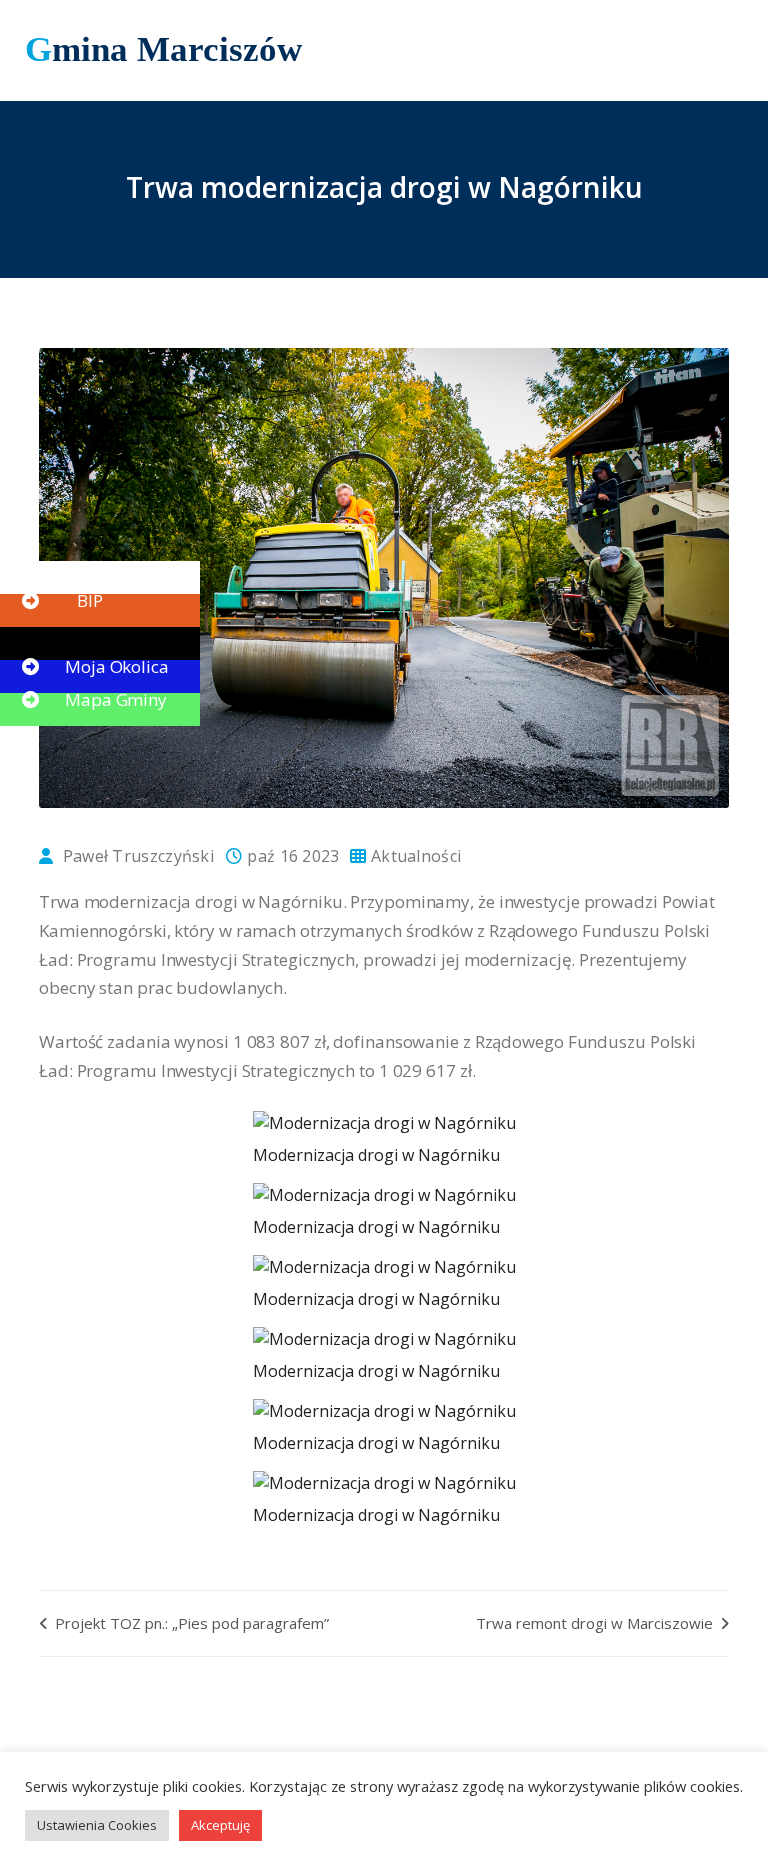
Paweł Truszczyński (138, 856)
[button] (60, 567)
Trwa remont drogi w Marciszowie (596, 1623)
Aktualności (416, 856)
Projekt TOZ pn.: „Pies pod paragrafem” (190, 1623)
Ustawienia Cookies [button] (97, 1825)
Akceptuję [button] (220, 1825)
